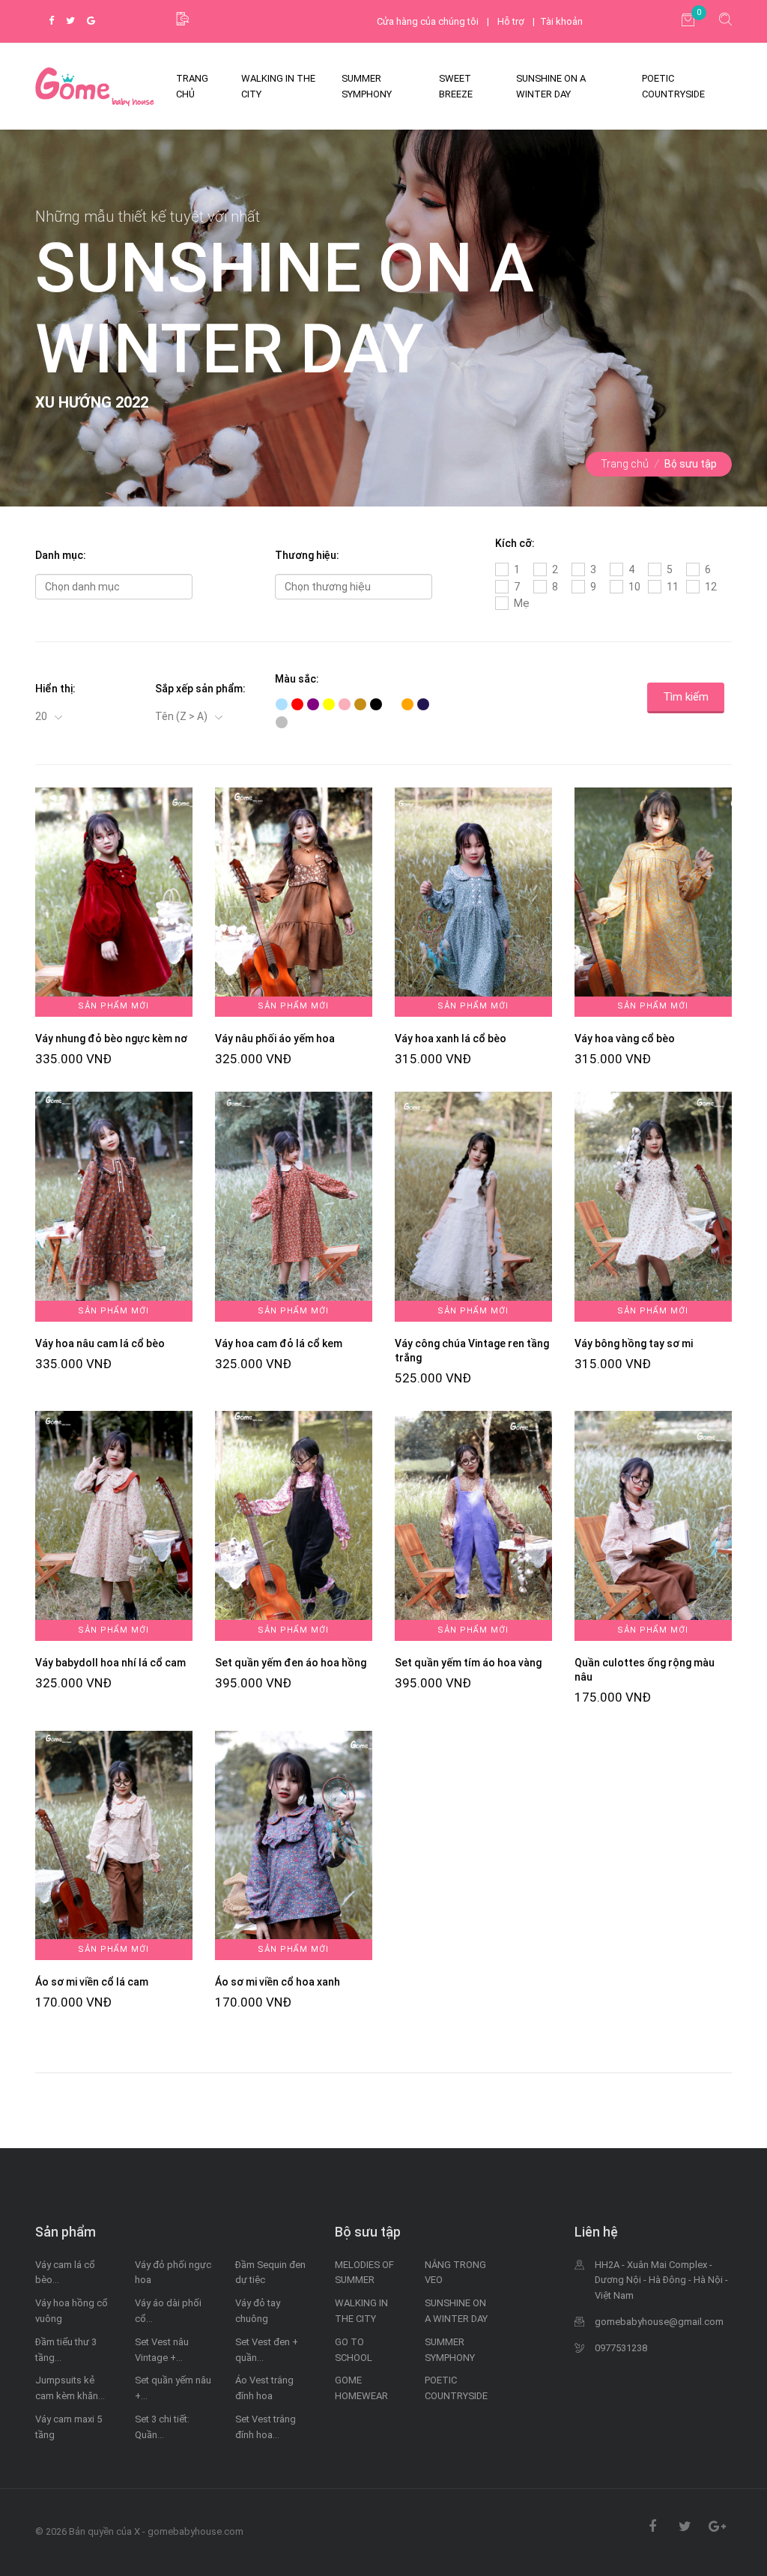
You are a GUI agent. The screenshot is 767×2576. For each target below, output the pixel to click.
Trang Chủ (192, 86)
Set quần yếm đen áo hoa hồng (291, 1663)
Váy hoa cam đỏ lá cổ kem (279, 1343)
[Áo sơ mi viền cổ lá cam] (114, 1844)
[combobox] (114, 587)
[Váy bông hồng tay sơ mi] (653, 1206)
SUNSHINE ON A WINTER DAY (551, 86)
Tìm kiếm (686, 697)
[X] (95, 87)
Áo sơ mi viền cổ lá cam (92, 1982)
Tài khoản (561, 21)
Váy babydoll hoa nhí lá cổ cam (110, 1663)
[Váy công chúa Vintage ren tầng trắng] (473, 1206)
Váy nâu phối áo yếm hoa (275, 1038)
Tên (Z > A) (182, 716)
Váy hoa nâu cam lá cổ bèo (100, 1343)
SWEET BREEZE (456, 86)
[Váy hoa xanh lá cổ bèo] (473, 901)
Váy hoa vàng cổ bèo (625, 1038)
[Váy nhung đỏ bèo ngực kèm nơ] (114, 901)
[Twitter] (70, 21)
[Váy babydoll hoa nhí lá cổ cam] (114, 1525)
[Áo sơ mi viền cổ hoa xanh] (294, 1844)
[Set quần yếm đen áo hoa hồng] (294, 1525)
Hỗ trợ (511, 21)
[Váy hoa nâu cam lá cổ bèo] (114, 1206)
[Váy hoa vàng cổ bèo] (653, 901)
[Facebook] (51, 21)
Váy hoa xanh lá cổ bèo (451, 1038)
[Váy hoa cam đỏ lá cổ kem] (294, 1206)
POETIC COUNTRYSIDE (673, 86)
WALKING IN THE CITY (278, 86)
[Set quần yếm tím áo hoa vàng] (473, 1525)
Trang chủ (625, 464)
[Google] (91, 21)
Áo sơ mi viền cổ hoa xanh (278, 1982)
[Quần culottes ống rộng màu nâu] (653, 1525)
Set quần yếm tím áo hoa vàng (468, 1663)
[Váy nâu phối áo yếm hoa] (294, 901)
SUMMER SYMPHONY (367, 86)
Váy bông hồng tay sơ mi (634, 1343)
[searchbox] (114, 587)
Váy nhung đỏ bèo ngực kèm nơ (111, 1038)
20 (42, 716)
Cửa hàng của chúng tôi (428, 21)
